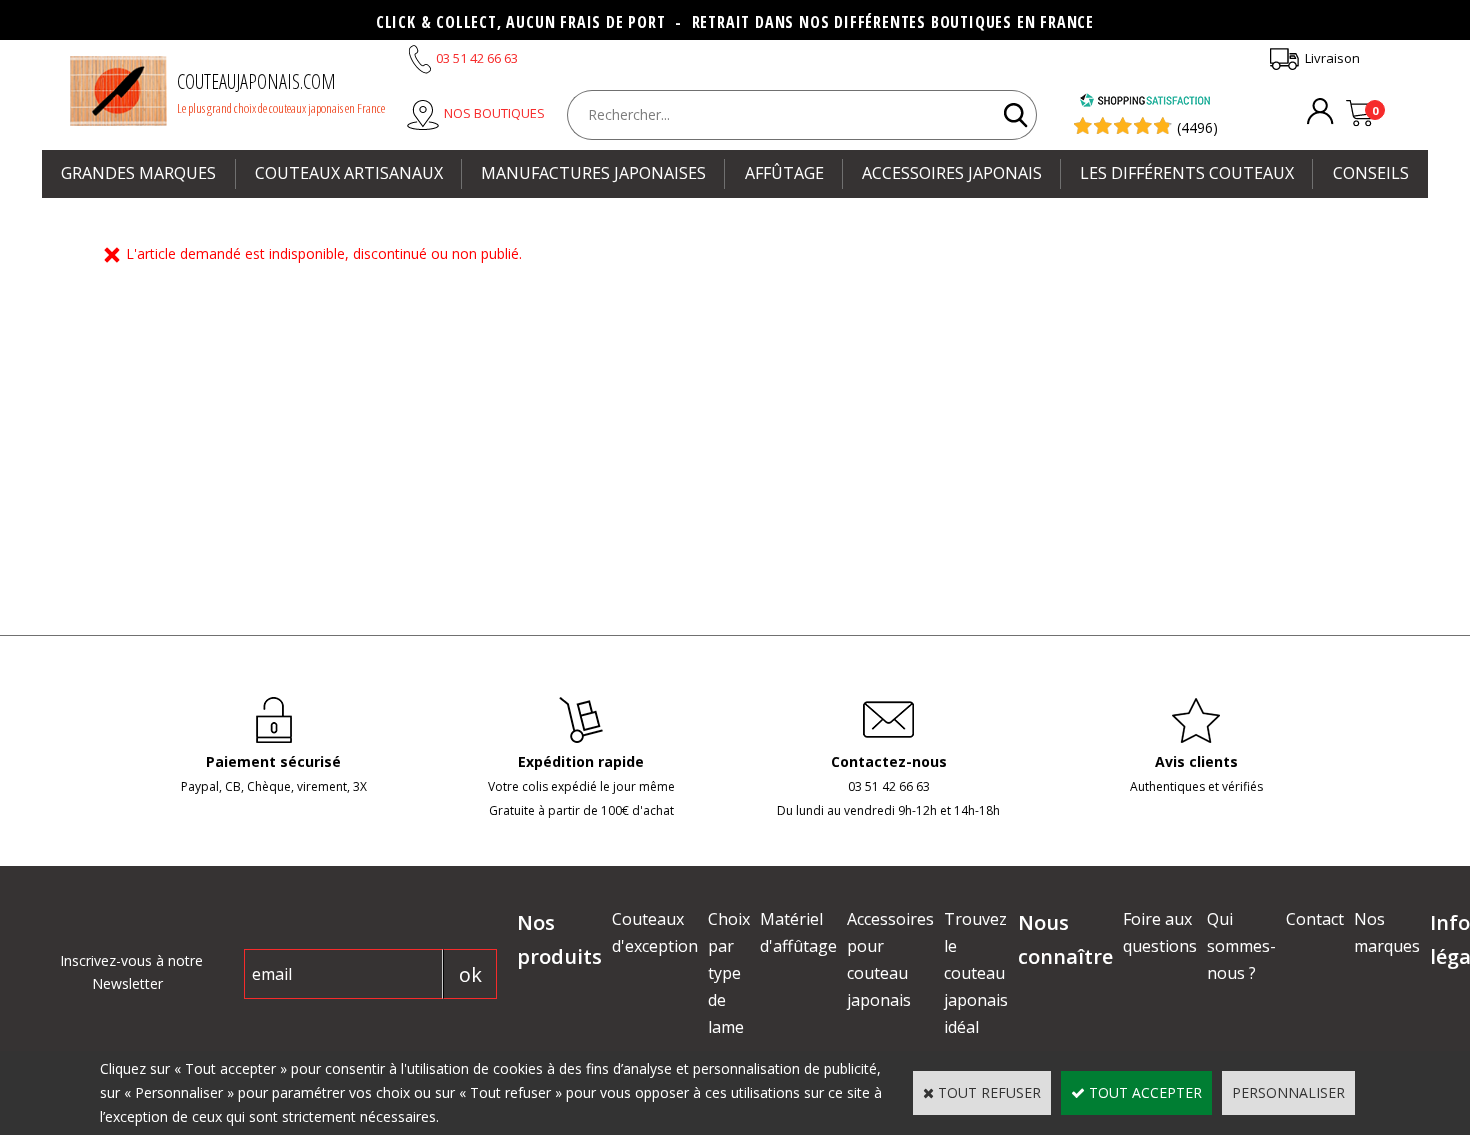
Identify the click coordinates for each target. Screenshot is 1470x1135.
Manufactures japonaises (593, 173)
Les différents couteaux (1187, 173)
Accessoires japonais (952, 173)
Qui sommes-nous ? (1241, 946)
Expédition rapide (581, 761)
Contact (1315, 919)
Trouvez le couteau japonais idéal (976, 973)
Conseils (1371, 173)
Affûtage (784, 173)
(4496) (1197, 127)
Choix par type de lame (729, 973)
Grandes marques (138, 173)
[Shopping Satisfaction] (1145, 102)
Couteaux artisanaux (349, 173)
